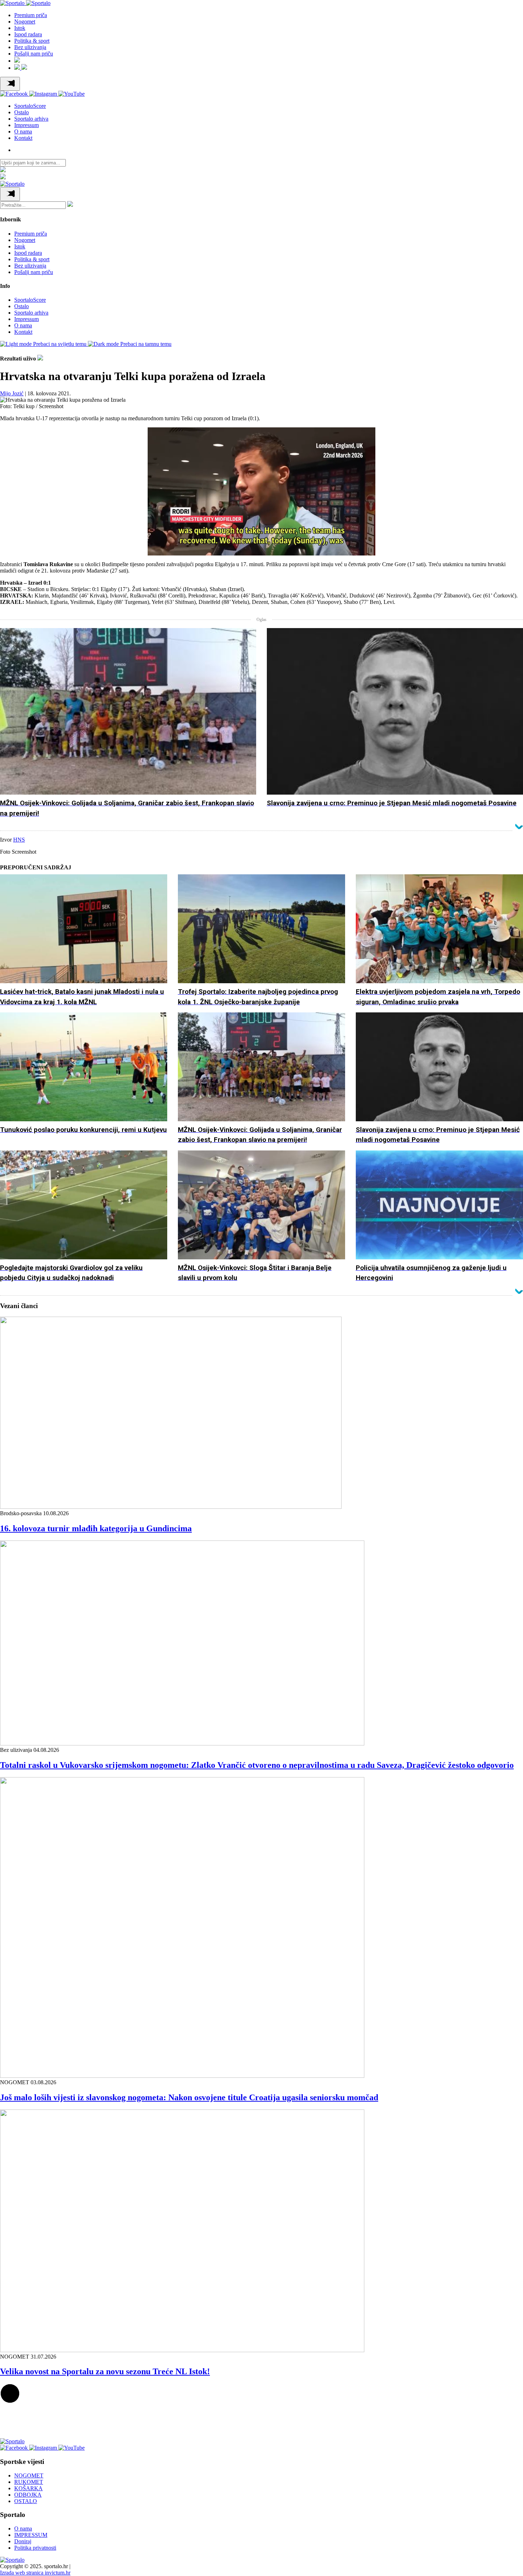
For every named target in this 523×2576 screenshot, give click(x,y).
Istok (20, 28)
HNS (19, 840)
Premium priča (31, 15)
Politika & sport (32, 41)
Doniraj (23, 2541)
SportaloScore (30, 106)
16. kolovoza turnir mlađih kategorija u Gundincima (96, 1528)
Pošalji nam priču (34, 54)
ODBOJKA (28, 2495)
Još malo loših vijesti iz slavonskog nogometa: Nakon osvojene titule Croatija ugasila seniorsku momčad (189, 2097)
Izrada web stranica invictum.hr (35, 2573)
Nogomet (25, 22)
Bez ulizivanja (30, 47)
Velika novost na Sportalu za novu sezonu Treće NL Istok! (105, 2371)
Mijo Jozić (12, 393)
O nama (23, 131)
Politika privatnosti (35, 2548)
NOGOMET (29, 2475)
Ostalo (22, 112)
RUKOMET (29, 2482)
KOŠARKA (28, 2488)
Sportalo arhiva (31, 119)
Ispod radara (28, 34)
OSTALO (26, 2501)
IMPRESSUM (31, 2535)
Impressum (27, 125)
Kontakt (23, 138)
